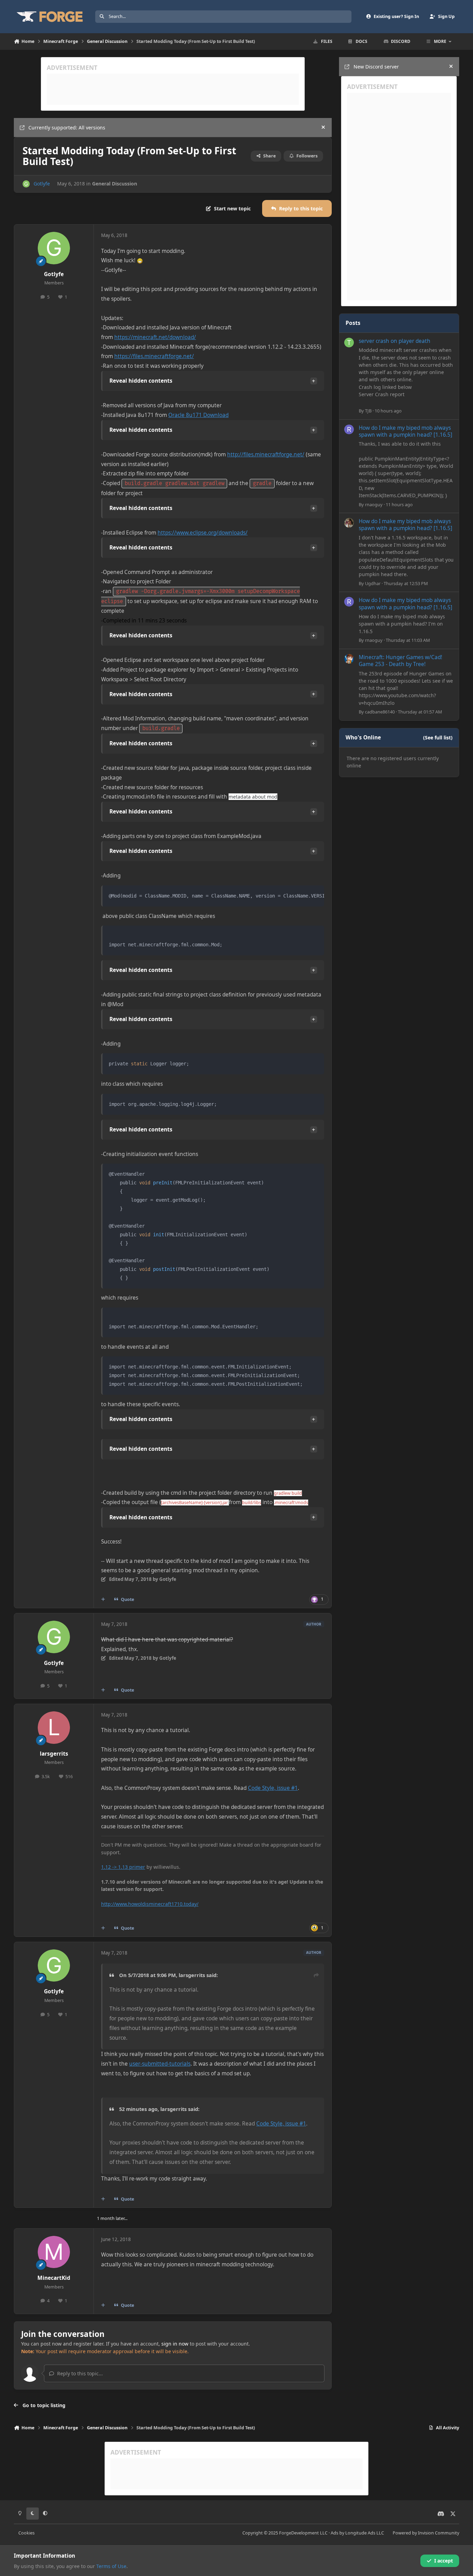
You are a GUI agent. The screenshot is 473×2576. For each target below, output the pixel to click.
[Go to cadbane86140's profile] (349, 659)
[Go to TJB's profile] (349, 343)
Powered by (426, 2533)
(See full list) (438, 738)
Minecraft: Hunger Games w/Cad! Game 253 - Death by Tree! (400, 661)
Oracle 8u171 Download (198, 415)
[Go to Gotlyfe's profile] (26, 184)
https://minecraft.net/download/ (155, 337)
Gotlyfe (42, 184)
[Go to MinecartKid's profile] (54, 2252)
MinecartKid (54, 2278)
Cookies (26, 2533)
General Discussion (115, 184)
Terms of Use (111, 2566)
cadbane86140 (380, 712)
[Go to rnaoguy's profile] (349, 429)
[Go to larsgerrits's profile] (54, 1728)
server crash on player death (395, 341)
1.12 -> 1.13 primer (123, 1867)
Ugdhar (373, 583)
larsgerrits (54, 1754)
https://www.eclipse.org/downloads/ (203, 533)
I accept (444, 2561)
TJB (368, 411)
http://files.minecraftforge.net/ (266, 454)
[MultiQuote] (103, 1600)
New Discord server (376, 67)
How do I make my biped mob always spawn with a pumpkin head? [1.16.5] (405, 431)
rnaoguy (374, 504)
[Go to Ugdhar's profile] (349, 523)
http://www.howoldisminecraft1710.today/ (150, 1904)
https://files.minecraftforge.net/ (154, 356)
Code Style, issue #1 (273, 1788)
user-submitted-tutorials (160, 2064)
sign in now (175, 2344)
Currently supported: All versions (67, 128)
